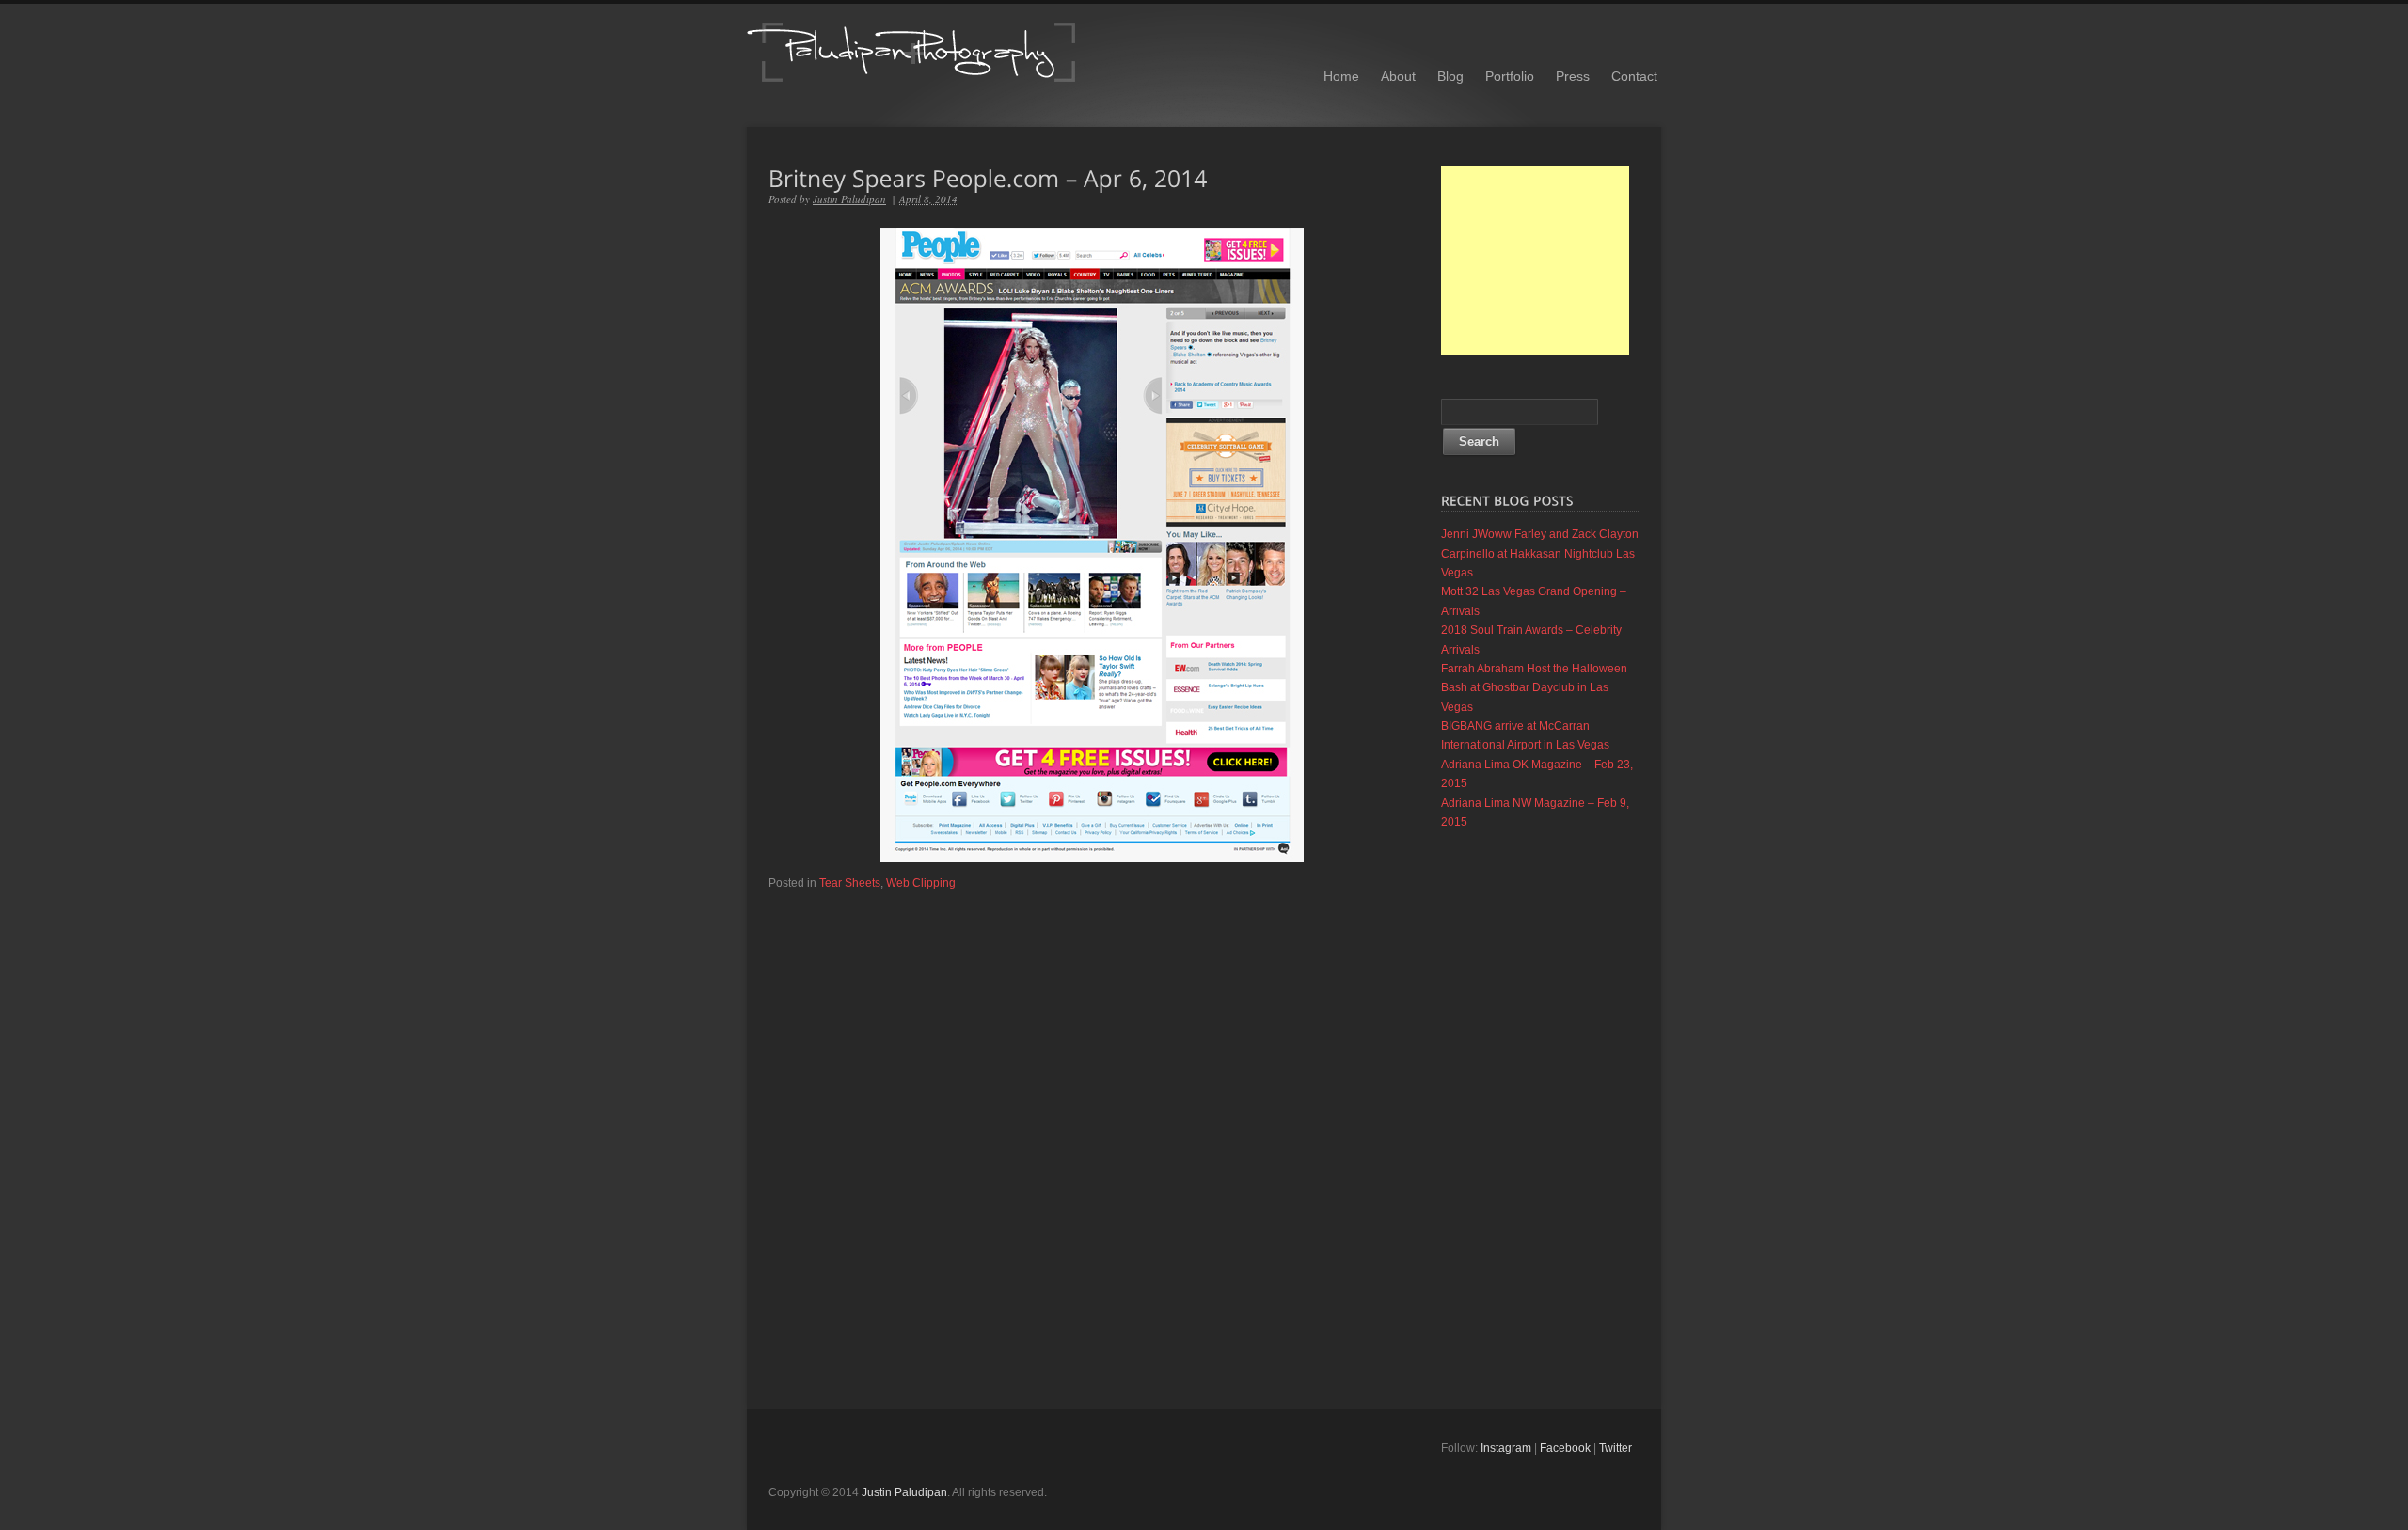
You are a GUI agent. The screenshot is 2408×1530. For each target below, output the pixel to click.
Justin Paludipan (849, 199)
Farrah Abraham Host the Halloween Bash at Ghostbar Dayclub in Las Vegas (1534, 688)
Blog (1450, 76)
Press (1573, 76)
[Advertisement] (1535, 260)
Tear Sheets (850, 883)
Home (1341, 76)
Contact (1634, 76)
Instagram (1506, 1448)
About (1398, 76)
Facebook (1565, 1448)
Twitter (1616, 1448)
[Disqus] (1092, 1127)
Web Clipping (921, 883)
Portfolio (1510, 76)
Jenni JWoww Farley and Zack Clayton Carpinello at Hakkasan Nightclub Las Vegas (1540, 553)
